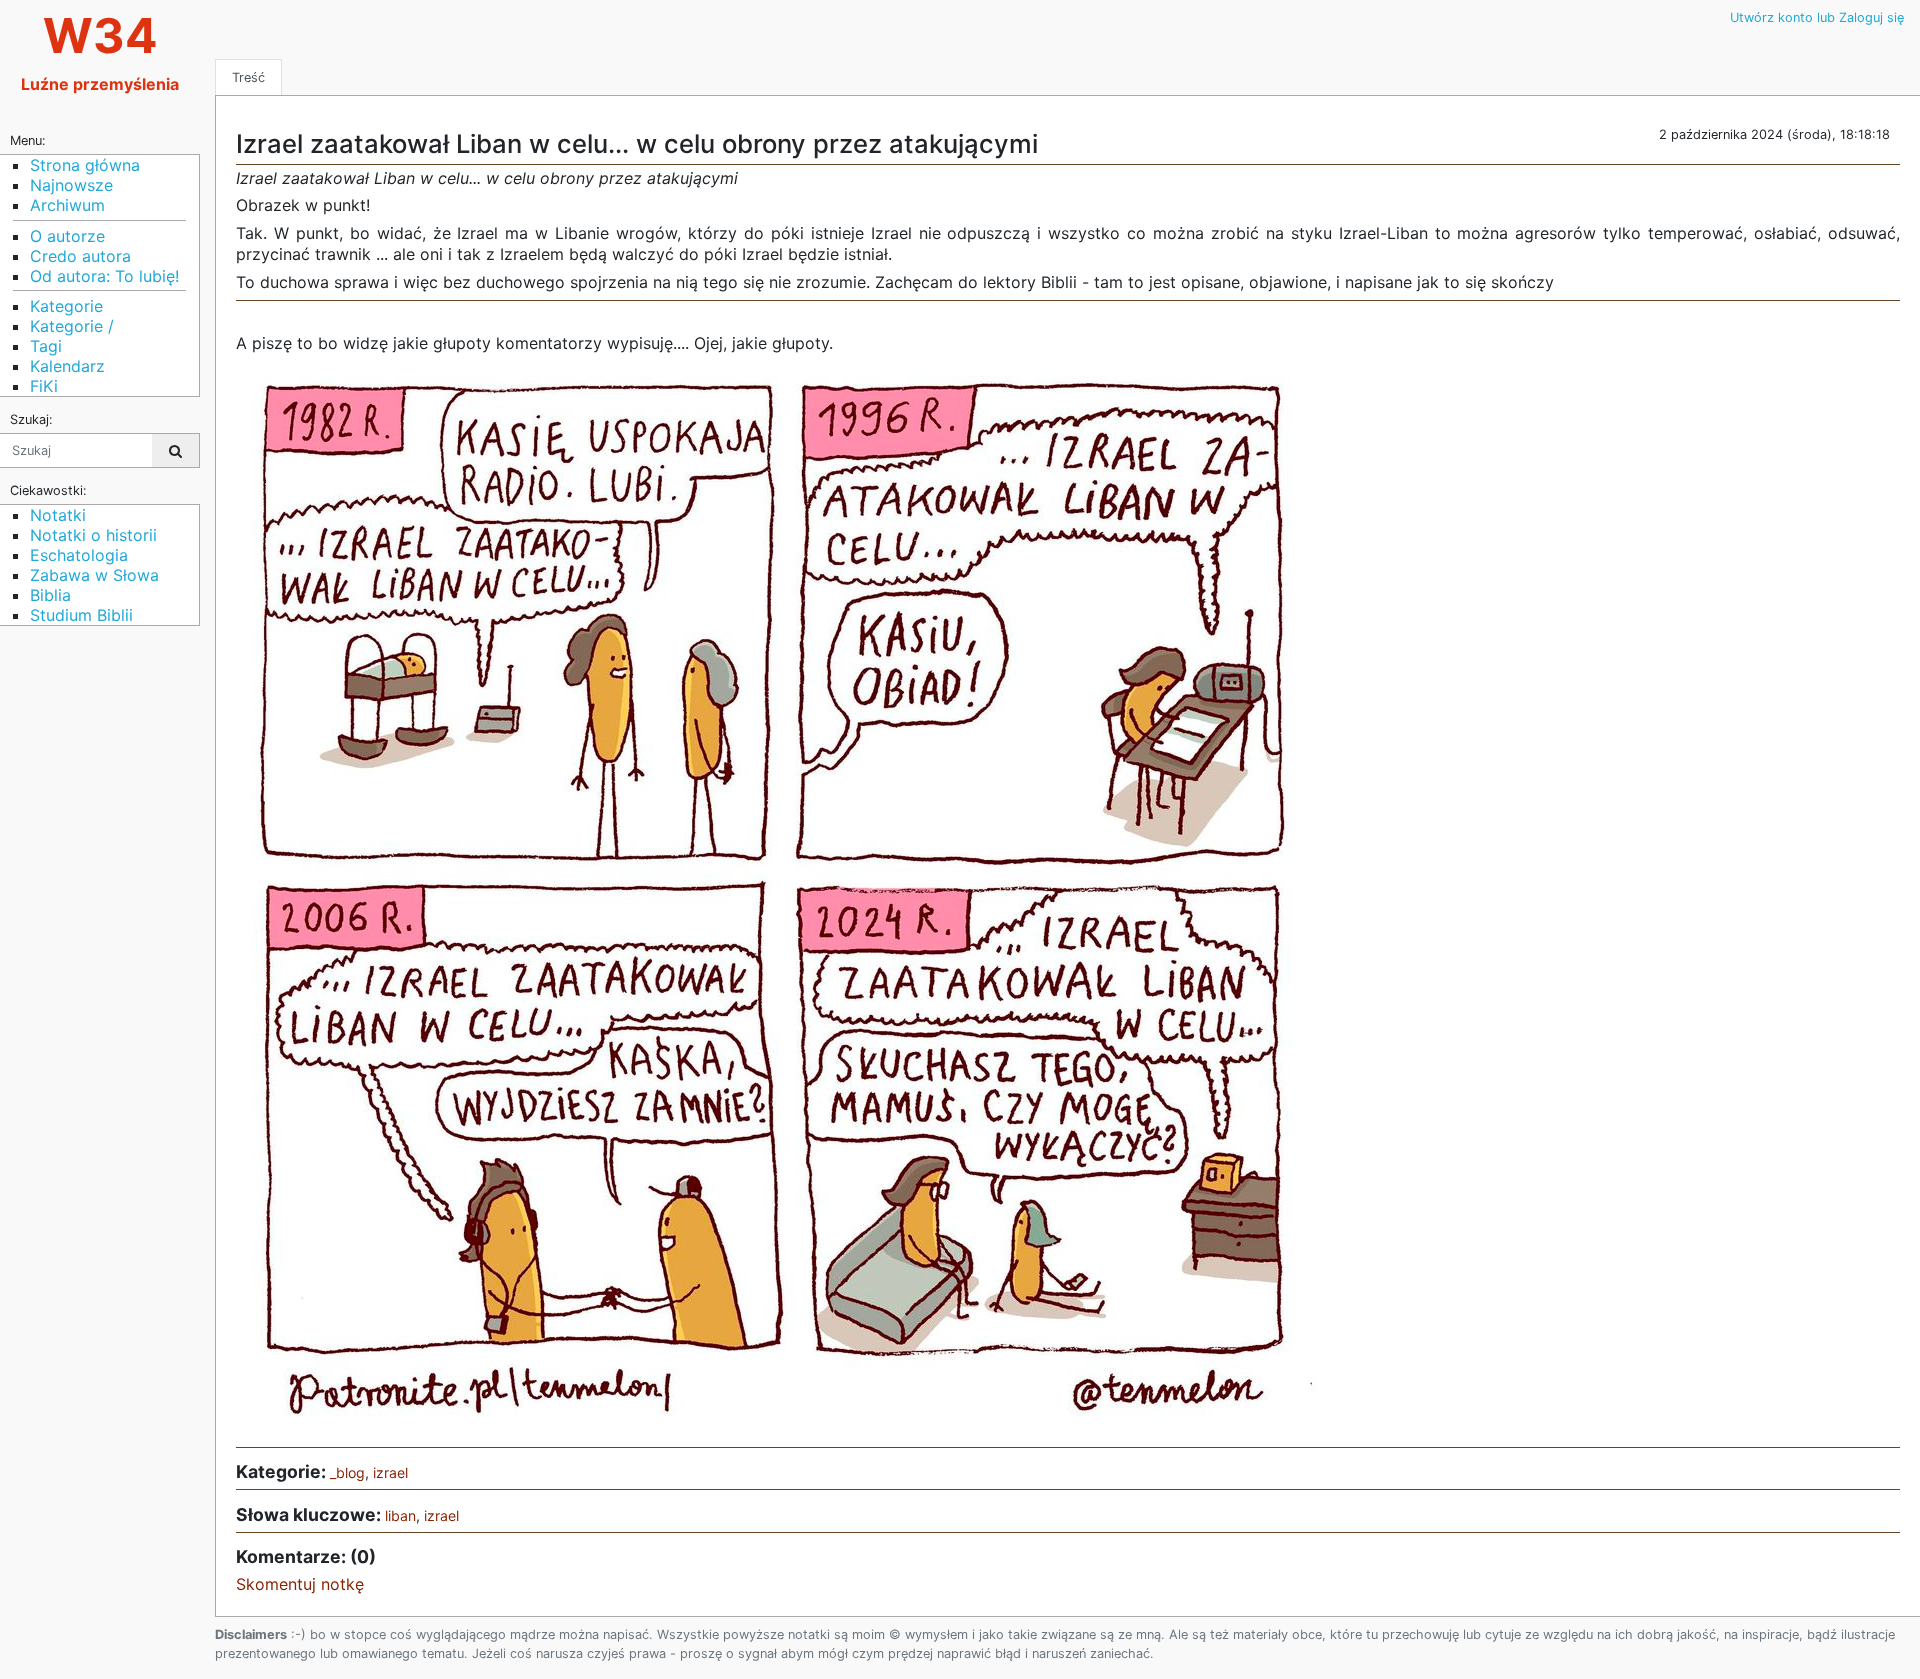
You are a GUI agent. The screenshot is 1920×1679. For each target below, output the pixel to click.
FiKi (44, 386)
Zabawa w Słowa (94, 575)
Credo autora (80, 256)
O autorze (67, 236)
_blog (347, 1472)
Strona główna (85, 165)
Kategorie (66, 306)
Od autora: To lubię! (104, 276)
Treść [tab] (248, 77)
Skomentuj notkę (300, 1584)
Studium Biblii (81, 615)
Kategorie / (72, 326)
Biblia (50, 595)
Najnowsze (71, 185)
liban (400, 1515)
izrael (390, 1472)
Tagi (46, 346)
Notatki (58, 515)
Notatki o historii (93, 535)
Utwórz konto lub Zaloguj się (1817, 17)
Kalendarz (67, 366)
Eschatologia (79, 555)
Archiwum (67, 205)
